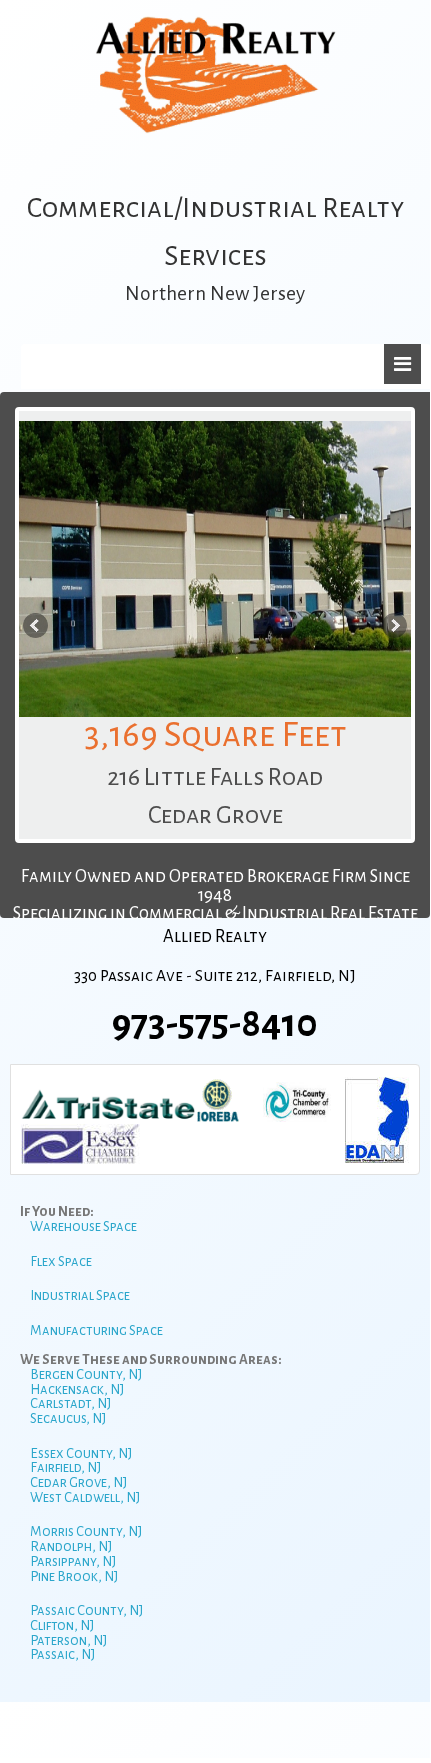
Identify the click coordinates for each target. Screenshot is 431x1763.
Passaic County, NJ (86, 1610)
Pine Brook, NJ (74, 1576)
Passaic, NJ (62, 1654)
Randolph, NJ (71, 1546)
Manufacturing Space (96, 1330)
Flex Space (61, 1261)
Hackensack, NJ (77, 1389)
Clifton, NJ (62, 1625)
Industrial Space (80, 1295)
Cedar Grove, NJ (78, 1482)
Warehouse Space (83, 1226)
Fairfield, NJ (65, 1467)
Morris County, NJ (86, 1531)
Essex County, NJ (81, 1453)
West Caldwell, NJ (85, 1497)
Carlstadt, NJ (70, 1403)
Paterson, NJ (68, 1640)
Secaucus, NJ (68, 1418)
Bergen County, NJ (86, 1374)
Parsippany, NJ (73, 1561)
